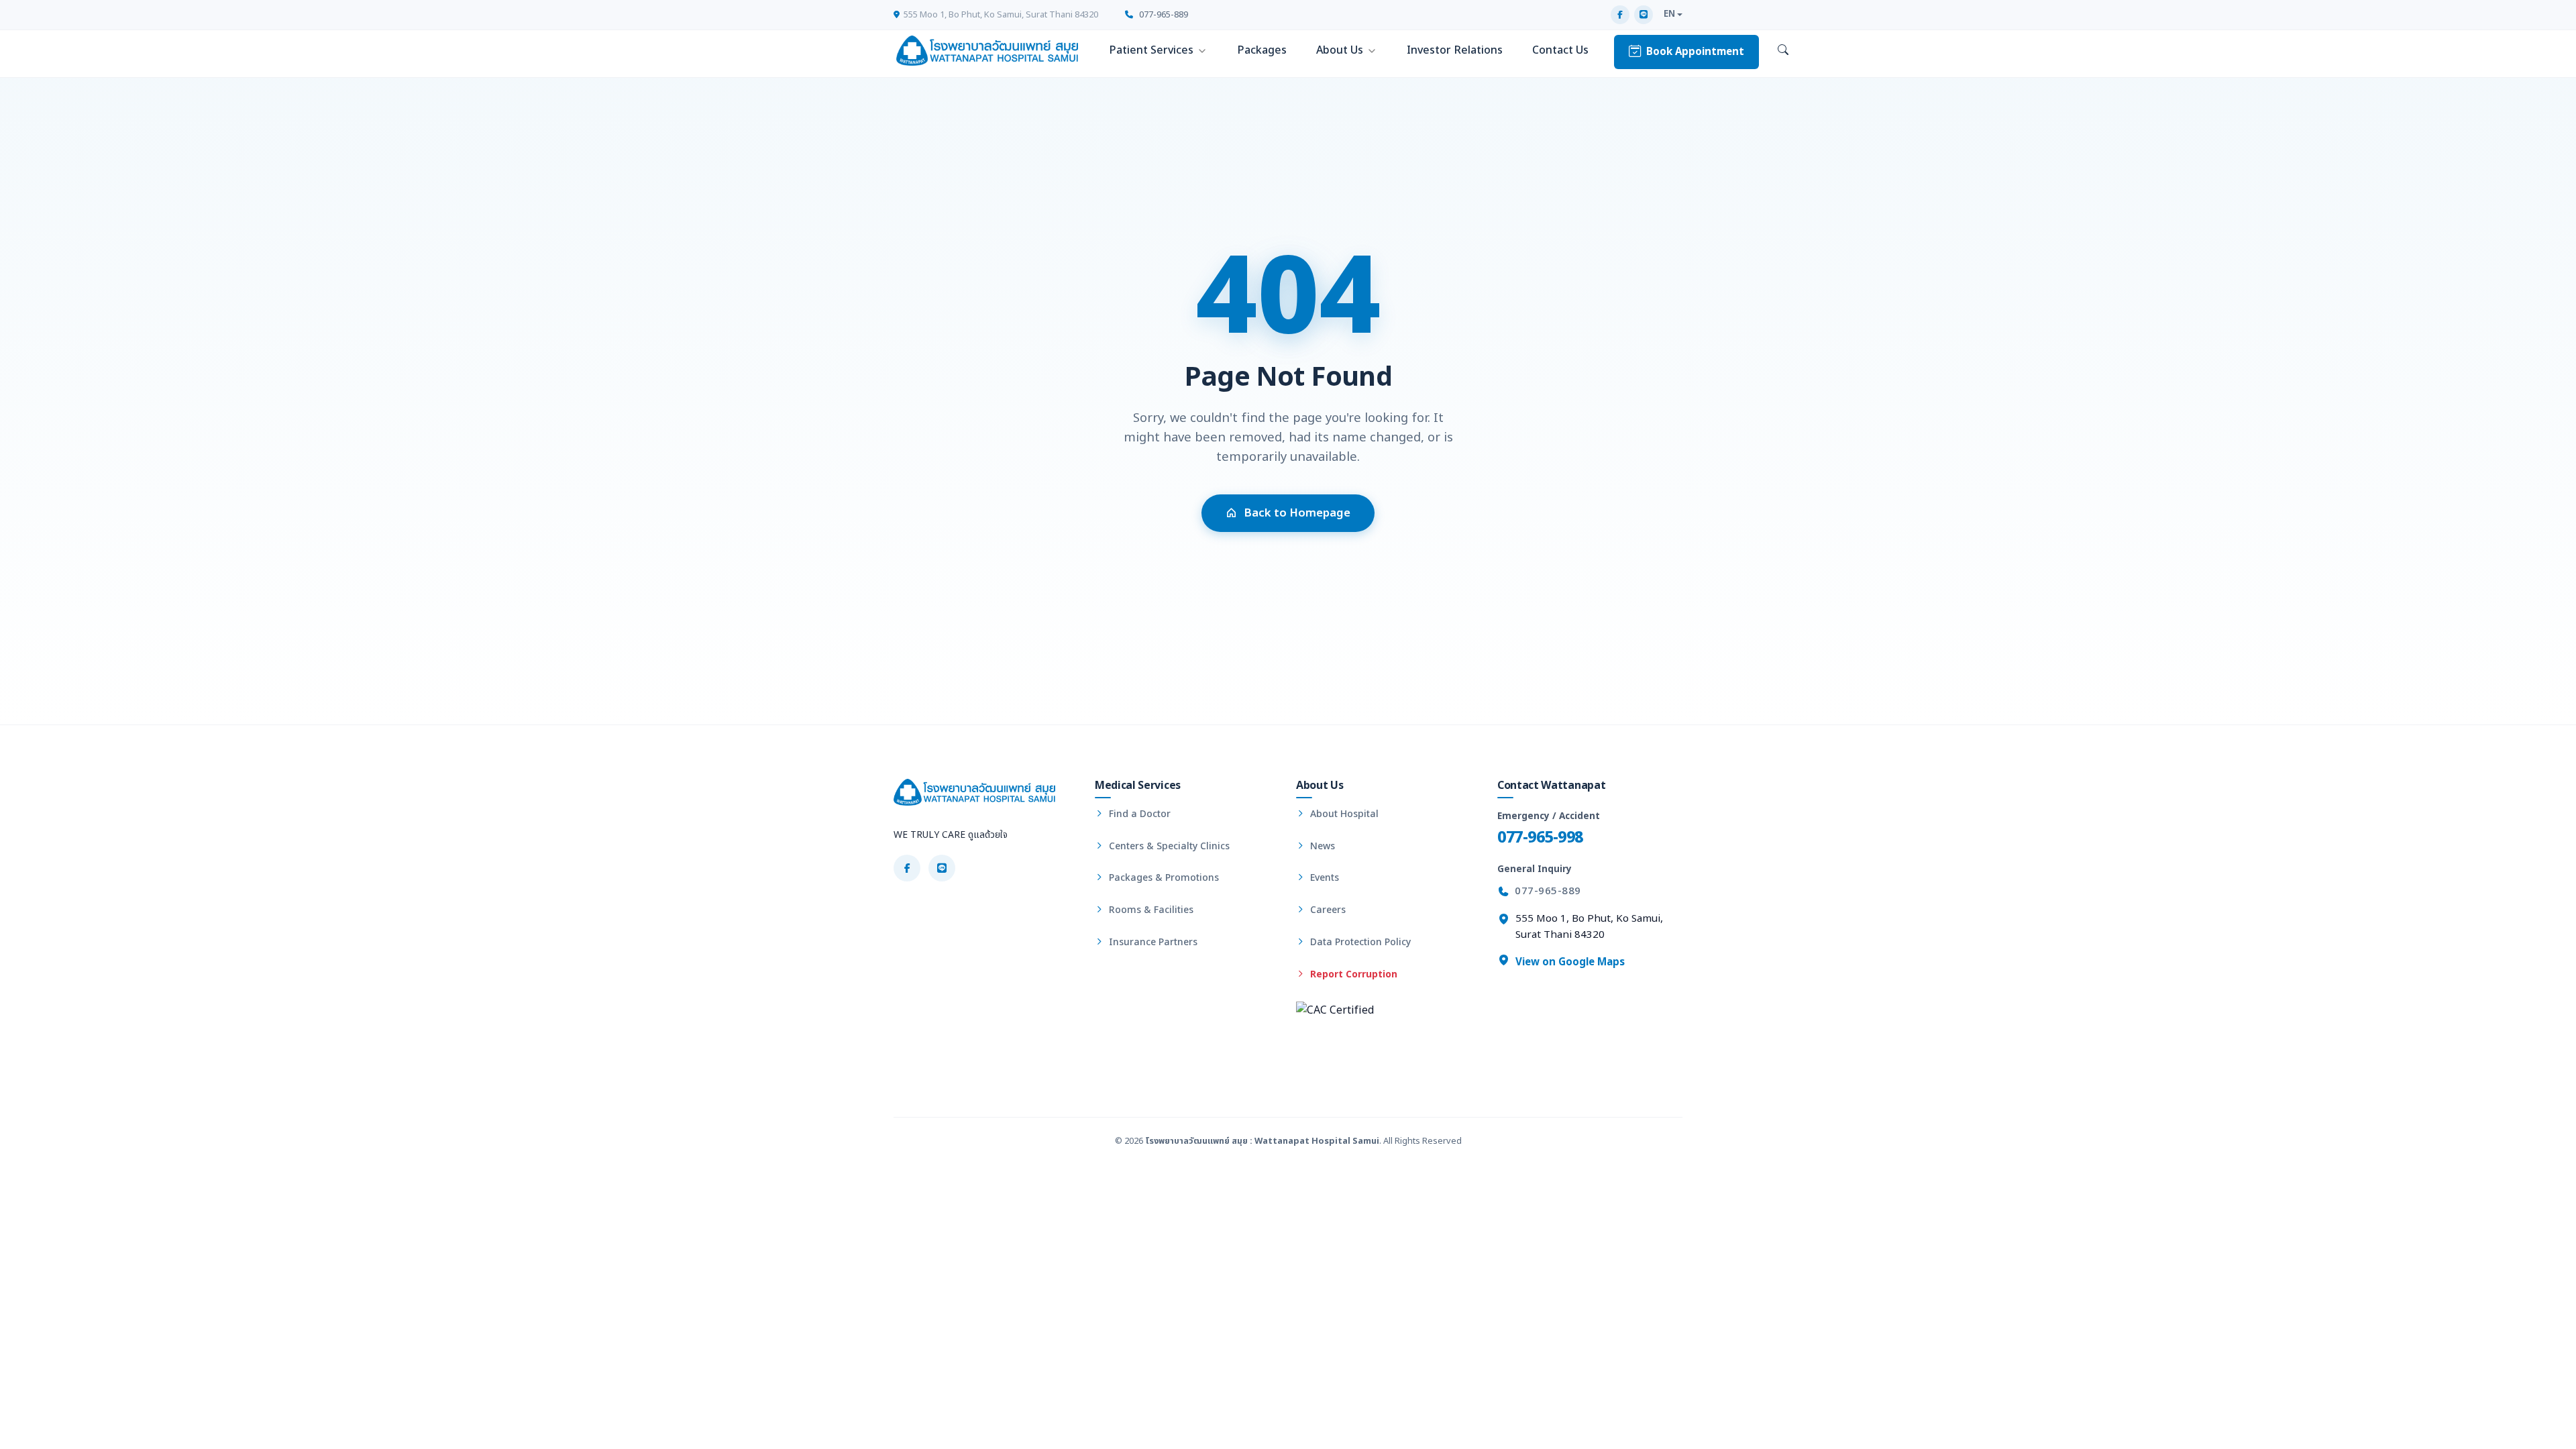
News (1321, 846)
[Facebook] (1620, 15)
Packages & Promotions (1163, 878)
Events (1323, 878)
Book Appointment (1695, 52)
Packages (1262, 50)
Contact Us (1560, 50)
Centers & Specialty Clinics (1168, 846)
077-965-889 (1163, 15)
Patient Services (1151, 50)
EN (1669, 14)
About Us (1340, 50)
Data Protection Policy (1359, 942)
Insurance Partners (1152, 942)
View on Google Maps (1569, 962)
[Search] (1783, 51)
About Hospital (1343, 814)
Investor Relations (1455, 50)
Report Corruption (1352, 974)
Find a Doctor (1138, 814)
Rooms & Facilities (1150, 910)
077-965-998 (1540, 838)
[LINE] (1644, 15)
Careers (1327, 910)
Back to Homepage (1297, 513)
